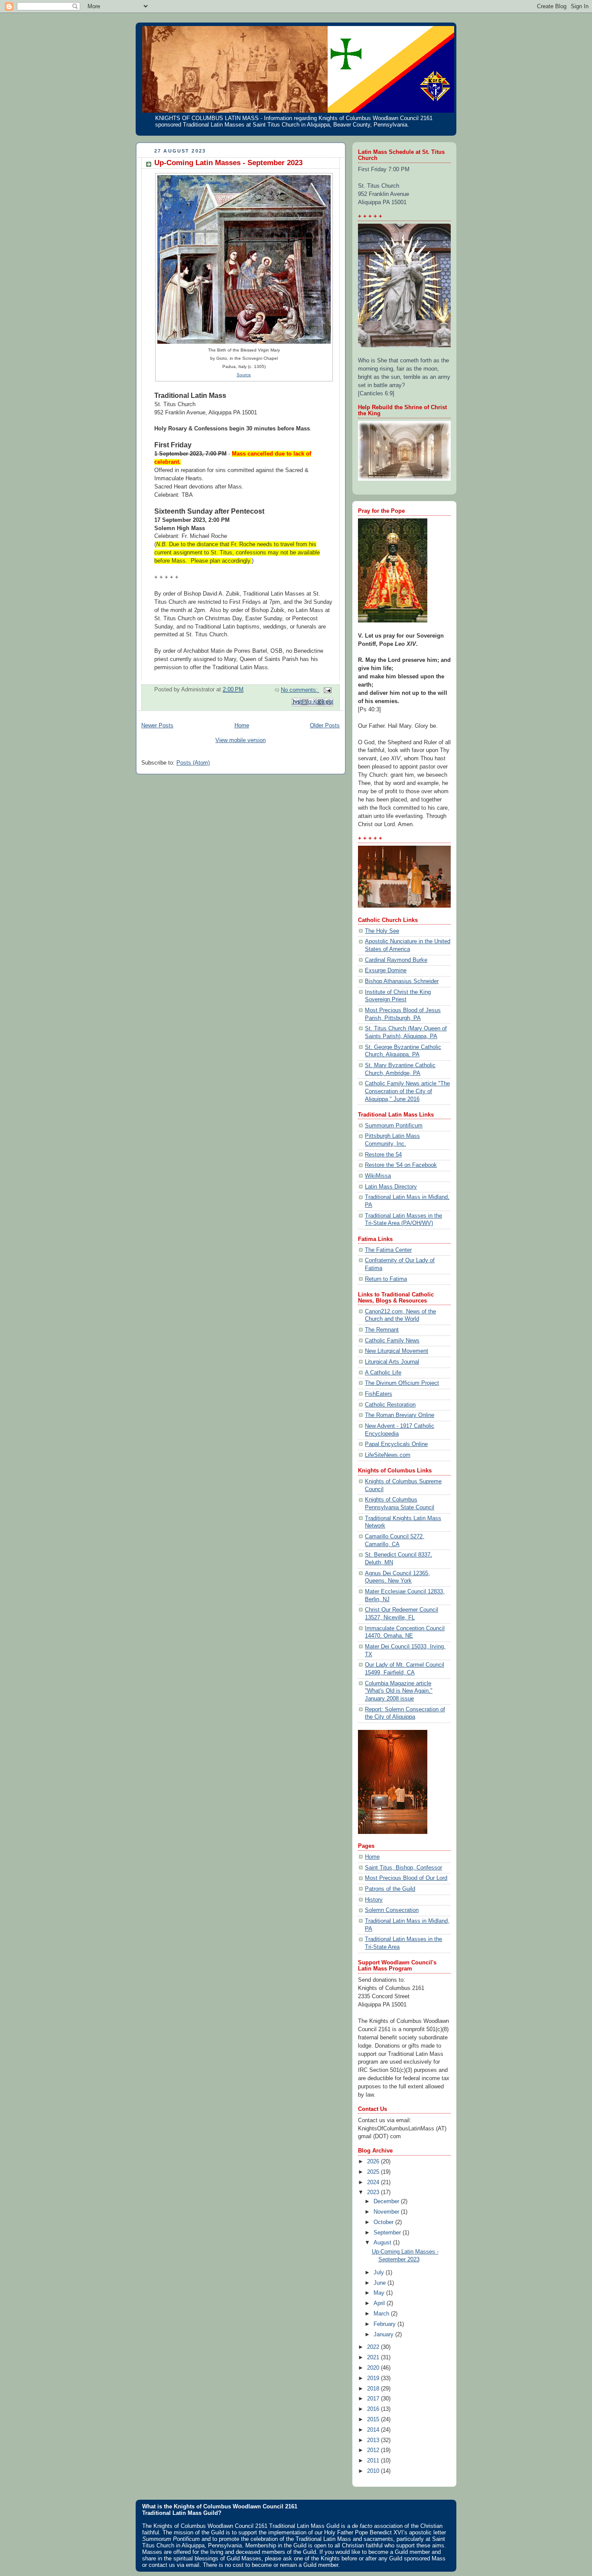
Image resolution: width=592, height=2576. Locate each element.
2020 (374, 2368)
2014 (374, 2430)
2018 (374, 2389)
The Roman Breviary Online (400, 1415)
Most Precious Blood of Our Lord (406, 1878)
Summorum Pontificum (394, 1126)
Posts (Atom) (193, 763)
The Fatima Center (388, 1250)
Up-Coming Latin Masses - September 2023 (228, 163)
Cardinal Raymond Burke (396, 960)
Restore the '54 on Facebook (401, 1165)
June (381, 2283)
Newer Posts (157, 726)
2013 (374, 2440)
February (385, 2324)
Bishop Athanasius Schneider (402, 981)
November (387, 2212)
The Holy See (382, 931)
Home (242, 726)
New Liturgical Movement (397, 1351)
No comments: (300, 690)
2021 (374, 2358)
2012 (374, 2450)
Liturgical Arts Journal (392, 1362)
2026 (374, 2162)
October (384, 2222)
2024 (374, 2182)
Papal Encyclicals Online (396, 1444)
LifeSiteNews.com (388, 1455)
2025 (374, 2172)
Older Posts (325, 726)
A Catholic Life (383, 1373)
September (388, 2233)
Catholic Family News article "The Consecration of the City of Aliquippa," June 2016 (407, 1091)
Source (244, 375)
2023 (374, 2192)
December (387, 2201)
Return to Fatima (386, 1279)
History (374, 1900)
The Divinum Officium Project (402, 1383)
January (384, 2335)
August (383, 2243)
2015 (374, 2420)
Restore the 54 (383, 1155)
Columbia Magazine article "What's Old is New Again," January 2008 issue (399, 1691)
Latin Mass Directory (391, 1187)
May (380, 2293)
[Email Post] (326, 690)
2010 (374, 2471)
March (382, 2314)
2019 (374, 2378)
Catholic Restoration (390, 1405)
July (380, 2273)
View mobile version (241, 740)
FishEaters (379, 1394)
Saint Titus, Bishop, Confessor (403, 1868)
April (380, 2303)
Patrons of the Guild (390, 1889)
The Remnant (382, 1330)
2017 (374, 2399)
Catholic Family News (392, 1341)
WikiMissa (378, 1176)
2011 (374, 2461)
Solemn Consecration (392, 1910)
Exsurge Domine (386, 970)
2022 (374, 2347)
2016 (374, 2409)
